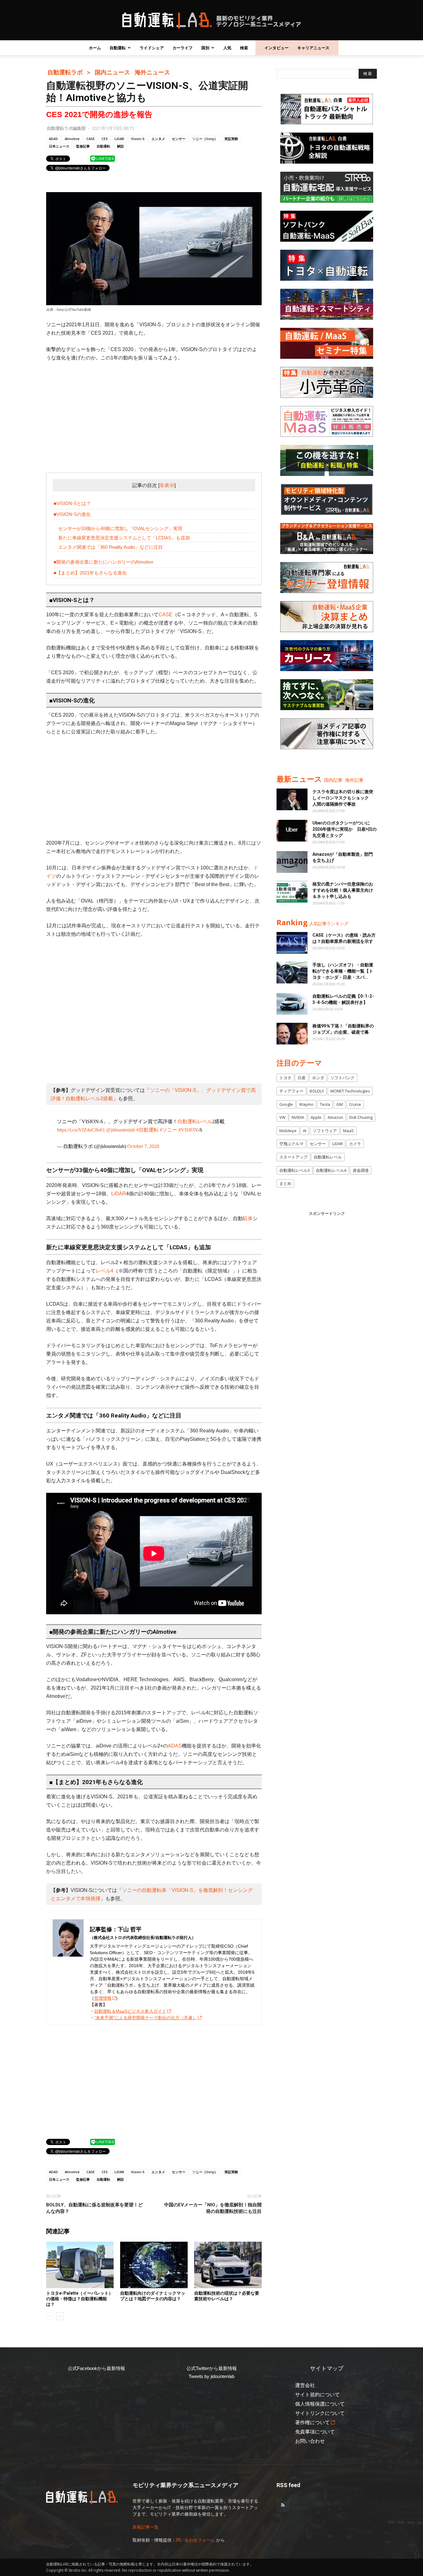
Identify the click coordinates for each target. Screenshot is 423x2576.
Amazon (335, 1117)
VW (282, 1117)
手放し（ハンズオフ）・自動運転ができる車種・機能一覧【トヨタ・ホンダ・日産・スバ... (343, 971)
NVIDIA (298, 1117)
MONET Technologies (350, 1091)
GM (340, 1104)
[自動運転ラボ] (211, 20)
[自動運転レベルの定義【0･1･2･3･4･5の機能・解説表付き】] (292, 1004)
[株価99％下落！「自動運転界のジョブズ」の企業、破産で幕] (292, 1034)
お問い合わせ (310, 2441)
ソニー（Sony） (205, 139)
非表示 (167, 485)
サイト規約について (317, 2395)
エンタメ (158, 139)
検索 (244, 48)
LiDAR (119, 139)
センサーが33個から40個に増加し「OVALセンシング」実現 (120, 528)
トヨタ (285, 1078)
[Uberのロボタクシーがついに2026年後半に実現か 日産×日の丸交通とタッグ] (292, 831)
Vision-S (138, 139)
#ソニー (168, 1130)
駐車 (248, 1218)
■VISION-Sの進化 (72, 514)
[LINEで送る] (102, 158)
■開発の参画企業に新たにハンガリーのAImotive (103, 562)
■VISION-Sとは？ (72, 503)
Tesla (325, 1104)
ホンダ (318, 1078)
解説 (120, 146)
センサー (179, 139)
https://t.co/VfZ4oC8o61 (81, 1130)
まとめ (285, 1183)
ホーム (95, 48)
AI (305, 1131)
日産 (302, 1078)
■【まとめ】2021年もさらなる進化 (90, 573)
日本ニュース (59, 146)
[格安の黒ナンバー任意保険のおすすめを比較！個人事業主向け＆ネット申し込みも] (292, 892)
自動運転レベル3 (294, 1170)
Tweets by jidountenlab (211, 2376)
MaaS (349, 1131)
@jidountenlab (121, 1130)
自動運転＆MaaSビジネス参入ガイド (130, 2011)
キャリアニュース (313, 48)
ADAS (53, 139)
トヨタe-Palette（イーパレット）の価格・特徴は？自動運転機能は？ (80, 2299)
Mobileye (288, 1131)
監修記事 (83, 146)
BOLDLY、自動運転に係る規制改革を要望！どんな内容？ (94, 2208)
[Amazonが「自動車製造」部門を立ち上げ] (292, 862)
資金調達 (361, 1170)
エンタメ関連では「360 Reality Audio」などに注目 (111, 547)
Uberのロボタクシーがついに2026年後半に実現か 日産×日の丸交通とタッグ (345, 829)
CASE (91, 139)
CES (105, 139)
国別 (205, 48)
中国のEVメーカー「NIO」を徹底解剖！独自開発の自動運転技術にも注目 (213, 2208)
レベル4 (105, 1271)
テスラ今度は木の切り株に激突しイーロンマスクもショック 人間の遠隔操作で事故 (343, 798)
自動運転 (118, 48)
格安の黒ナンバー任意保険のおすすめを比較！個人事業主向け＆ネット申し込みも (343, 890)
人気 (227, 48)
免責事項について (315, 2432)
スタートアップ (293, 1157)
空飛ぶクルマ (291, 1144)
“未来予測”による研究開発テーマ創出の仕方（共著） (146, 2018)
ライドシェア (152, 48)
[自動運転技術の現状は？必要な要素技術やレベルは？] (228, 2265)
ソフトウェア (325, 1131)
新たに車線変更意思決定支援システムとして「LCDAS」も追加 (124, 538)
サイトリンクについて (320, 2413)
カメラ (355, 1144)
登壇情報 (103, 1998)
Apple (316, 1117)
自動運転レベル (195, 1121)
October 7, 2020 (143, 1146)
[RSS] (283, 2505)
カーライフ (183, 48)
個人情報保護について (320, 2404)
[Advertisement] (154, 413)
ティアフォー (291, 1091)
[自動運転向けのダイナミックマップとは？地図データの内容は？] (154, 2265)
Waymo (306, 1104)
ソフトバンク (342, 1078)
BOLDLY (317, 1091)
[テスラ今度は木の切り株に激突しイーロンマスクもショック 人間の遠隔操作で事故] (292, 799)
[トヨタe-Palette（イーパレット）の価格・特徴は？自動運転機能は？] (80, 2265)
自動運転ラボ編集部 (66, 128)
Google (286, 1104)
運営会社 (305, 2385)
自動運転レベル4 (331, 1170)
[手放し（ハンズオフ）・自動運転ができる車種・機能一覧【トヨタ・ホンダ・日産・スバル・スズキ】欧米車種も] (292, 973)
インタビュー (277, 48)
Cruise (355, 1104)
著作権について (312, 2422)
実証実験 (231, 139)
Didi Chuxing (361, 1117)
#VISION (188, 1130)
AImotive (72, 139)
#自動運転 (147, 1130)
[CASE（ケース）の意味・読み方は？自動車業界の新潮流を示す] (292, 943)
